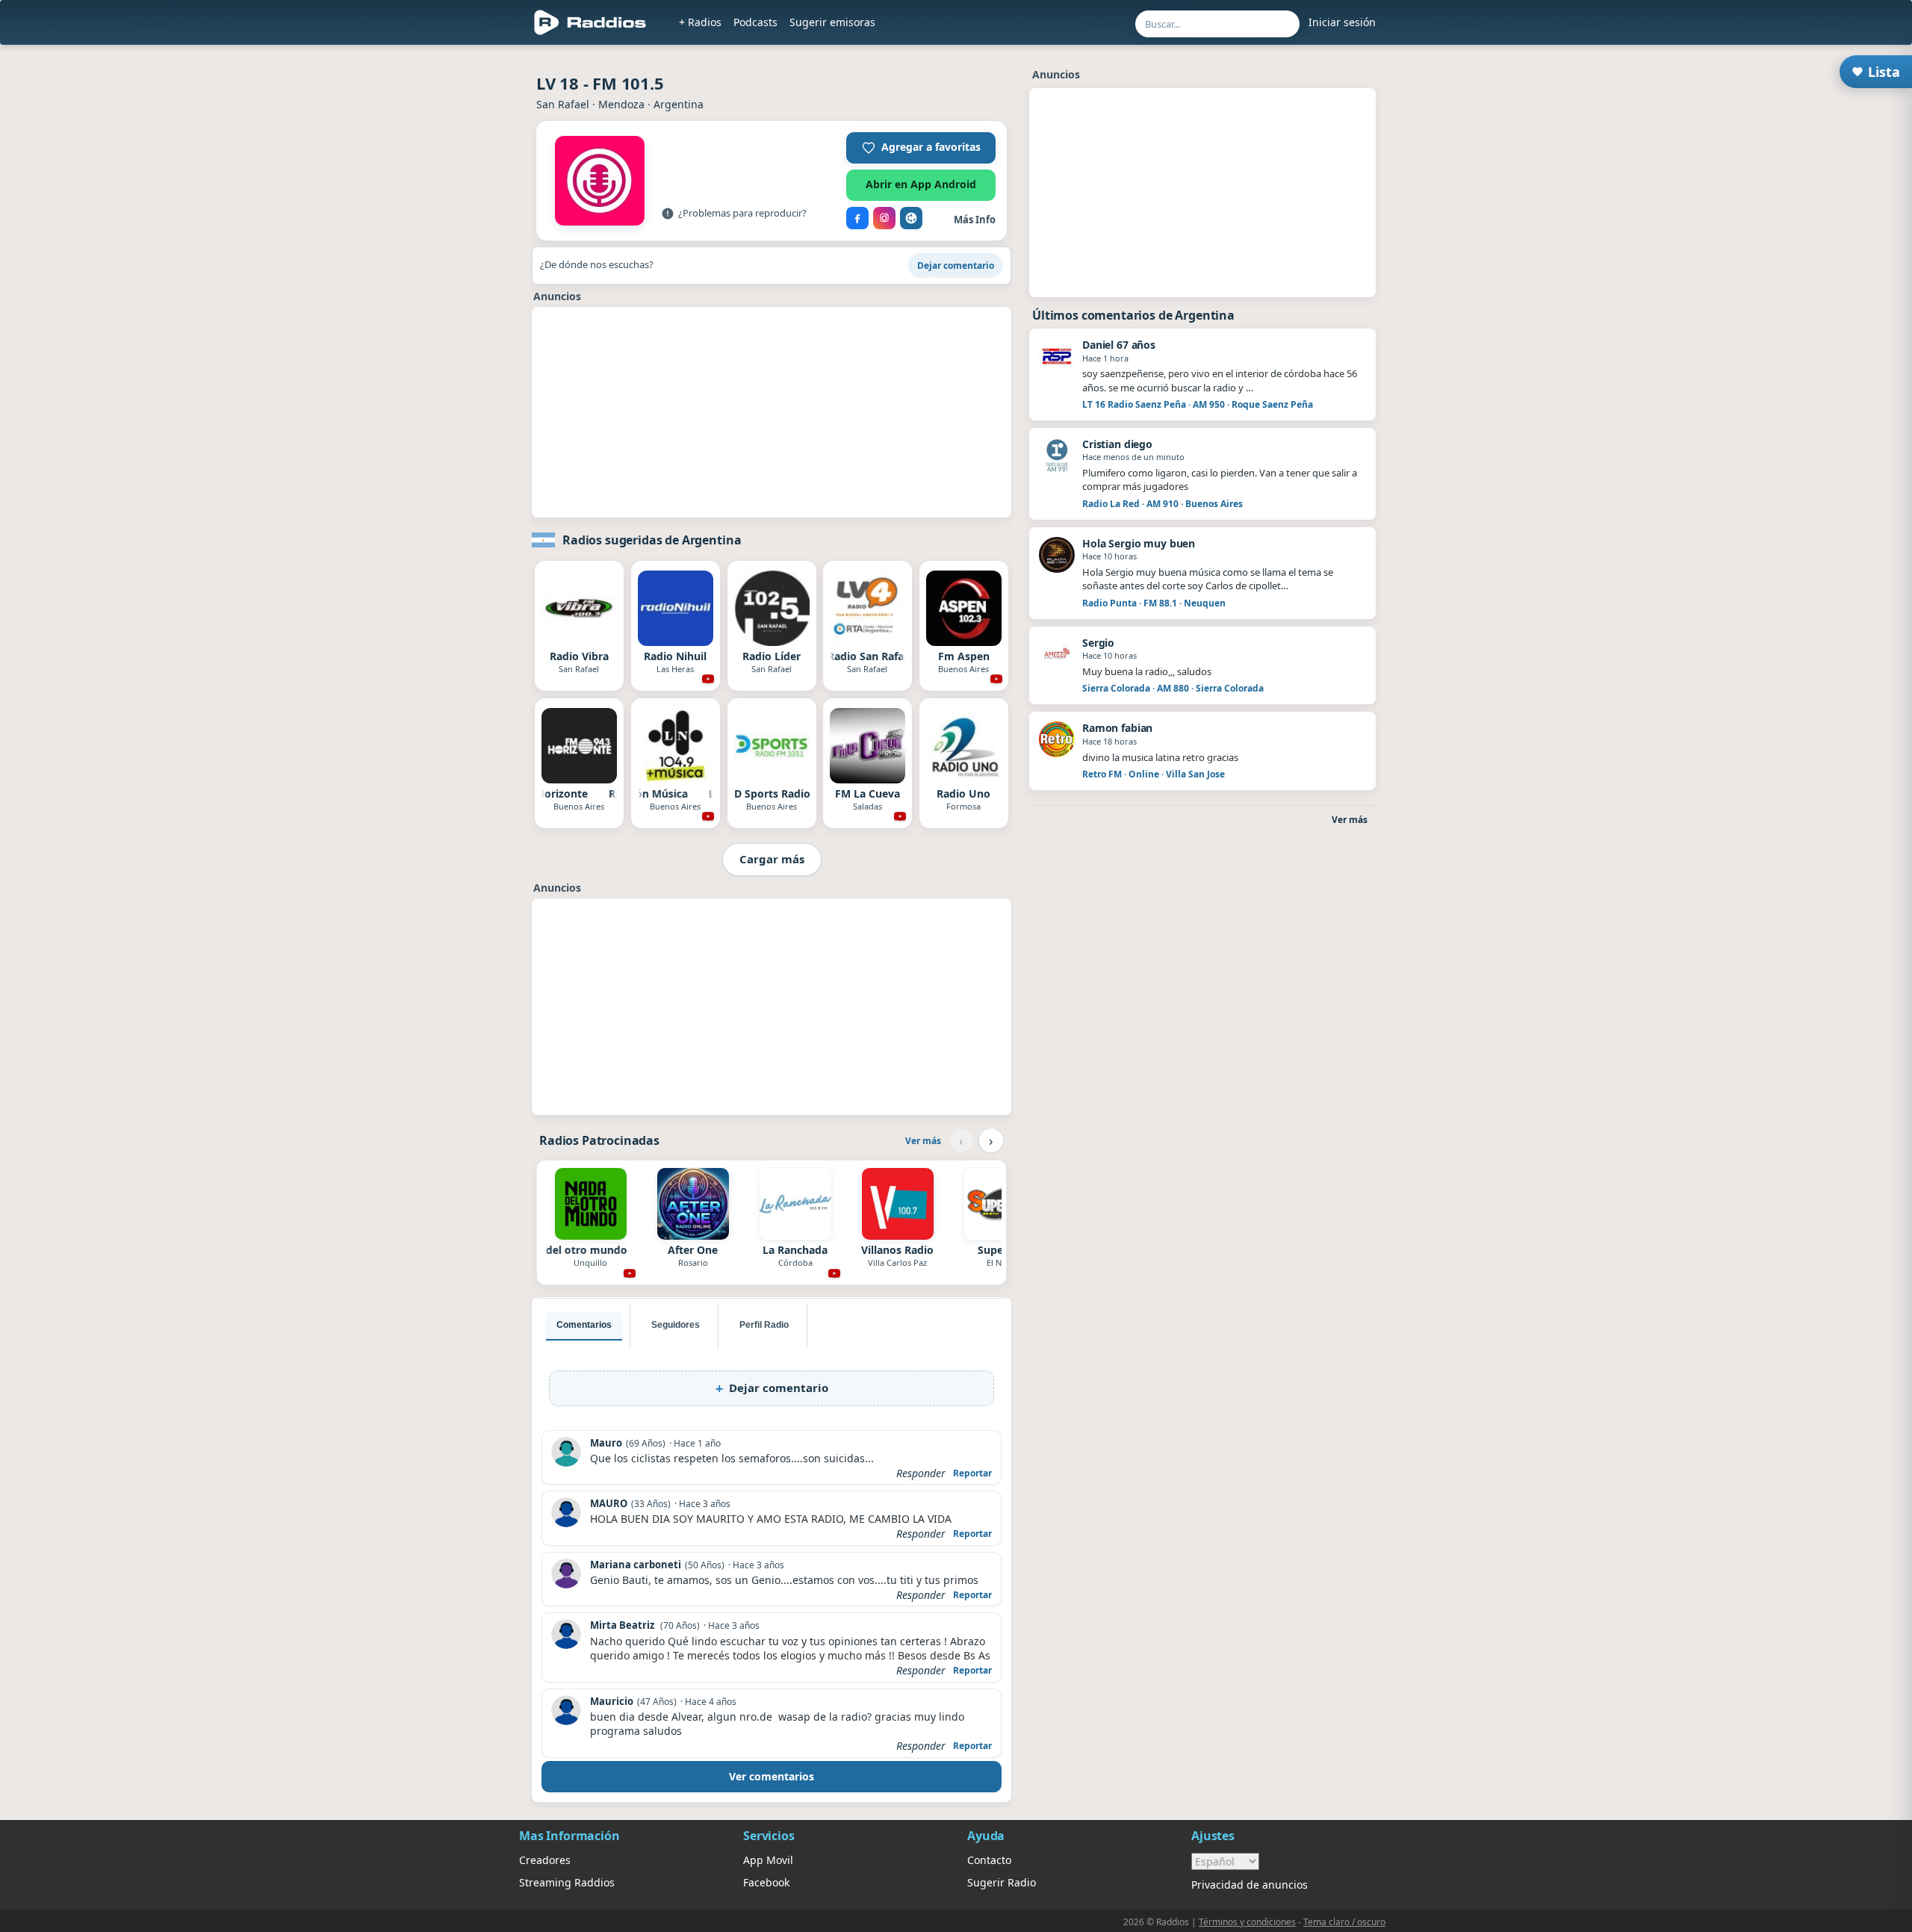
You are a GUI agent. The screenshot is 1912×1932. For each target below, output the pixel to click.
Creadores (545, 1860)
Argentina (679, 104)
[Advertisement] (772, 412)
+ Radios (700, 22)
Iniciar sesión (1342, 22)
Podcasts (755, 22)
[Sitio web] (911, 218)
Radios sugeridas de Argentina (652, 540)
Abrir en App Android (921, 184)
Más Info (975, 220)
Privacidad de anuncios (1250, 1885)
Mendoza (621, 104)
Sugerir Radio (1002, 1882)
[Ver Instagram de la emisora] (884, 218)
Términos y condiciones (1247, 1922)
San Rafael (563, 104)
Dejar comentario (956, 265)
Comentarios (584, 1325)
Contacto (989, 1860)
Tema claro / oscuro (1344, 1922)
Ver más (923, 1141)
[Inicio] (590, 22)
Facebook (766, 1882)
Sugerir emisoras (832, 22)
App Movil (768, 1860)
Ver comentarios (772, 1776)
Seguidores (676, 1325)
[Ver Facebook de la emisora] (857, 218)
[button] (921, 148)
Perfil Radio (764, 1325)
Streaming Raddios (567, 1882)
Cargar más (772, 859)
